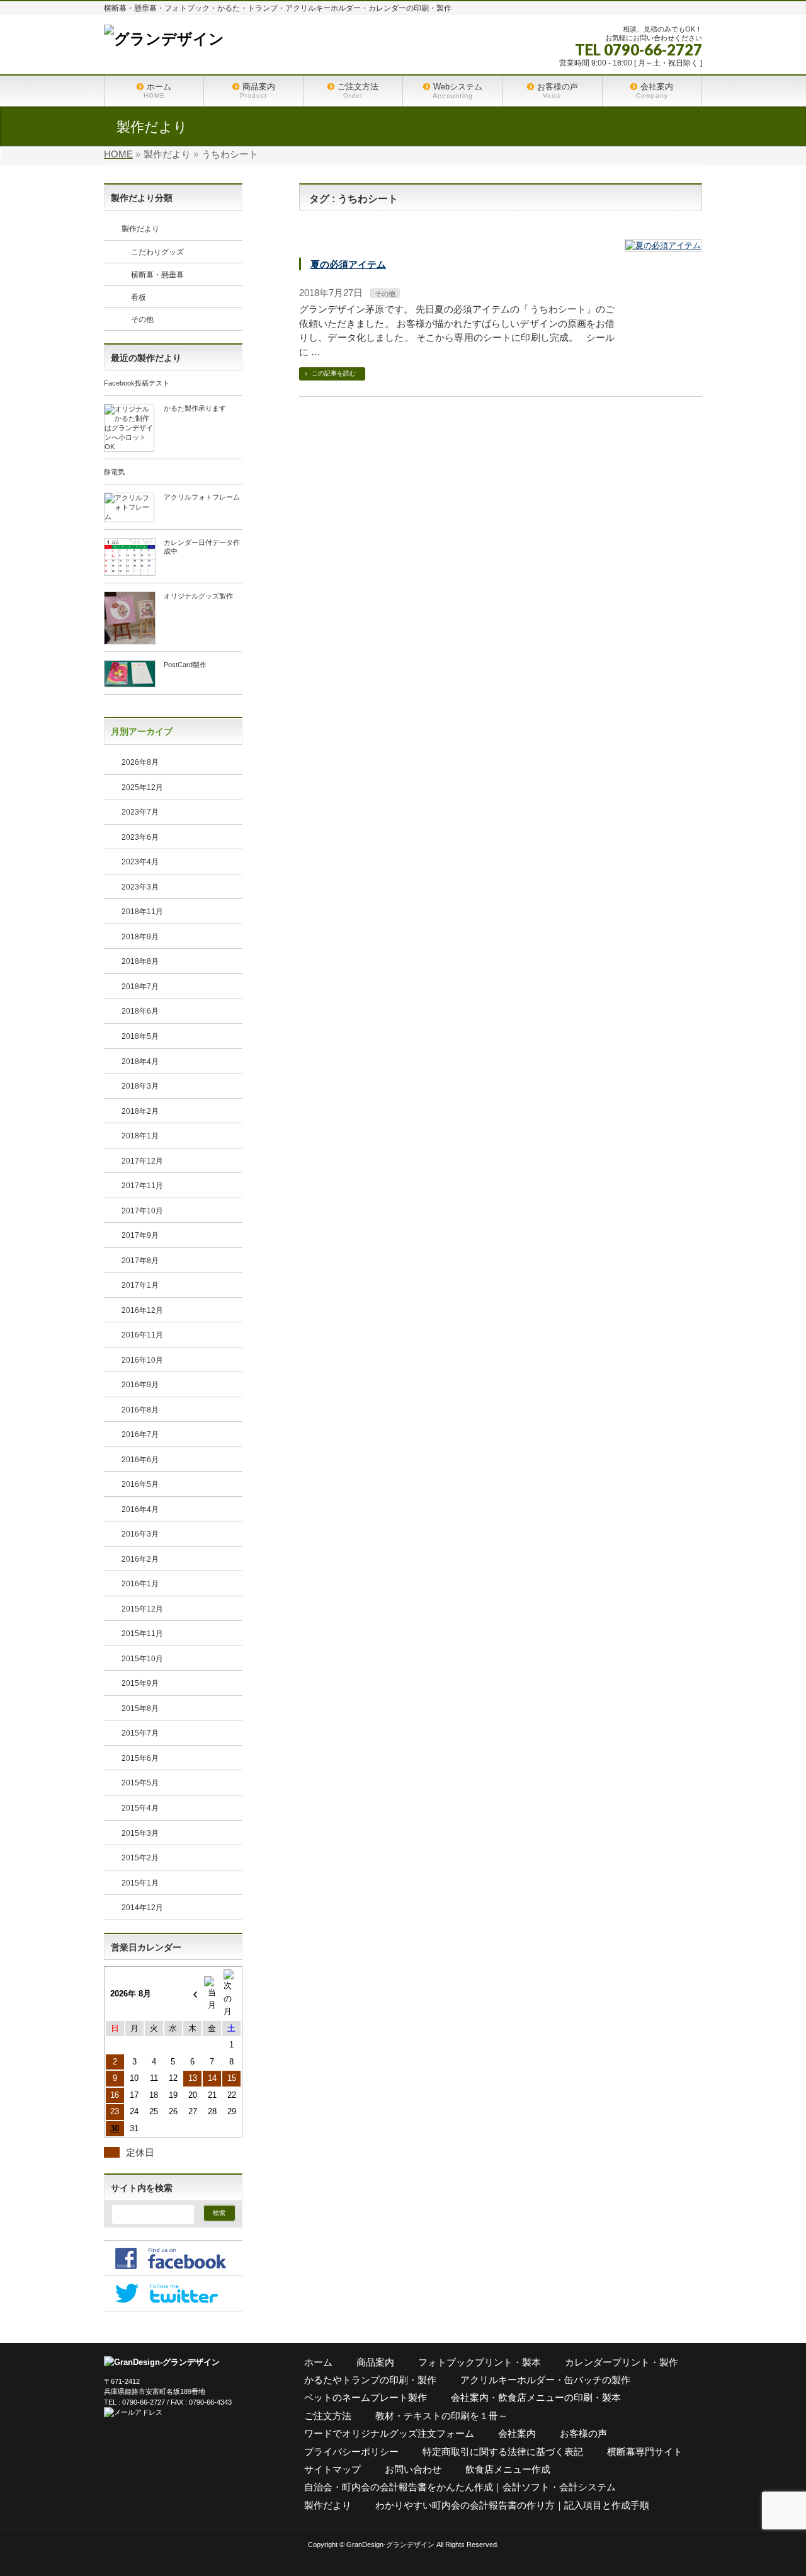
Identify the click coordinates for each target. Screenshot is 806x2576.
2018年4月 (140, 1062)
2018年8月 (140, 961)
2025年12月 (142, 787)
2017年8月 (140, 1261)
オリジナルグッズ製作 (198, 596)
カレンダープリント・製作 (622, 2362)
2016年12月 (142, 1310)
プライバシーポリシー (351, 2452)
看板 (139, 297)
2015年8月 (140, 1709)
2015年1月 (140, 1883)
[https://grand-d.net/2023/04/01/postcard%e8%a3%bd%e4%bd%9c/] (130, 683)
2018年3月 (140, 1086)
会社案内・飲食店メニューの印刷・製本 (536, 2397)
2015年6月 (140, 1758)
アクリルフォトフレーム (202, 497)
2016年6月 (140, 1460)
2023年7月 (140, 812)
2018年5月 (140, 1036)
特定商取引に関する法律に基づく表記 (503, 2452)
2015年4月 (140, 1808)
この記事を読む (334, 373)
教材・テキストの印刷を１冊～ (441, 2416)
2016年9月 (140, 1385)
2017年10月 (142, 1211)
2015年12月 (142, 1609)
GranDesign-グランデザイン (390, 2545)
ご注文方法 (328, 2416)
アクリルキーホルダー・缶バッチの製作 (545, 2380)
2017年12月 (142, 1161)
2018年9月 (140, 937)
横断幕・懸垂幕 (157, 275)
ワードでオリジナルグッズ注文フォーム (389, 2433)
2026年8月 (140, 762)
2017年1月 (140, 1285)
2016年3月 (140, 1534)
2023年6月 (140, 837)
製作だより (140, 229)
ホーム (318, 2362)
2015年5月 (140, 1783)
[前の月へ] (192, 1994)
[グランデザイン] (164, 39)
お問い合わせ (413, 2469)
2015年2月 (140, 1858)
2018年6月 (140, 1011)
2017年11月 (142, 1186)
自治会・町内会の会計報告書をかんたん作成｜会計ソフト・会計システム (460, 2487)
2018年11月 (142, 912)
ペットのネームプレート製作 (366, 2397)
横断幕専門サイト (645, 2452)
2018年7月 (140, 987)
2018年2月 (140, 1111)
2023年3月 (140, 887)
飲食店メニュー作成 (508, 2469)
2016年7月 (140, 1434)
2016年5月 (140, 1484)
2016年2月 (140, 1559)
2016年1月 (140, 1584)
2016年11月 (142, 1335)
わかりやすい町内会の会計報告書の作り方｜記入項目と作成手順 (512, 2505)
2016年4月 (140, 1509)
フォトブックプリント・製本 (480, 2362)
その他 (385, 294)
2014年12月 (142, 1908)
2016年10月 (142, 1360)
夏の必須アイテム (348, 264)
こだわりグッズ (157, 252)
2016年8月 (140, 1410)
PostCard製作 (185, 665)
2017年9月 (140, 1235)
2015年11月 (142, 1634)
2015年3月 (140, 1833)
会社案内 (517, 2433)
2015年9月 (140, 1683)
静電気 (114, 472)
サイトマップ (332, 2469)
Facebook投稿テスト (137, 383)
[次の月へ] (231, 1994)
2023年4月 (140, 862)
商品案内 (375, 2362)
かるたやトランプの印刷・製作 (370, 2380)
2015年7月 (140, 1733)
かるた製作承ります (195, 408)
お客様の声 (583, 2433)
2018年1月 (140, 1136)
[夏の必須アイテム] (663, 246)
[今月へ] (212, 1994)
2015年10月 (142, 1659)
